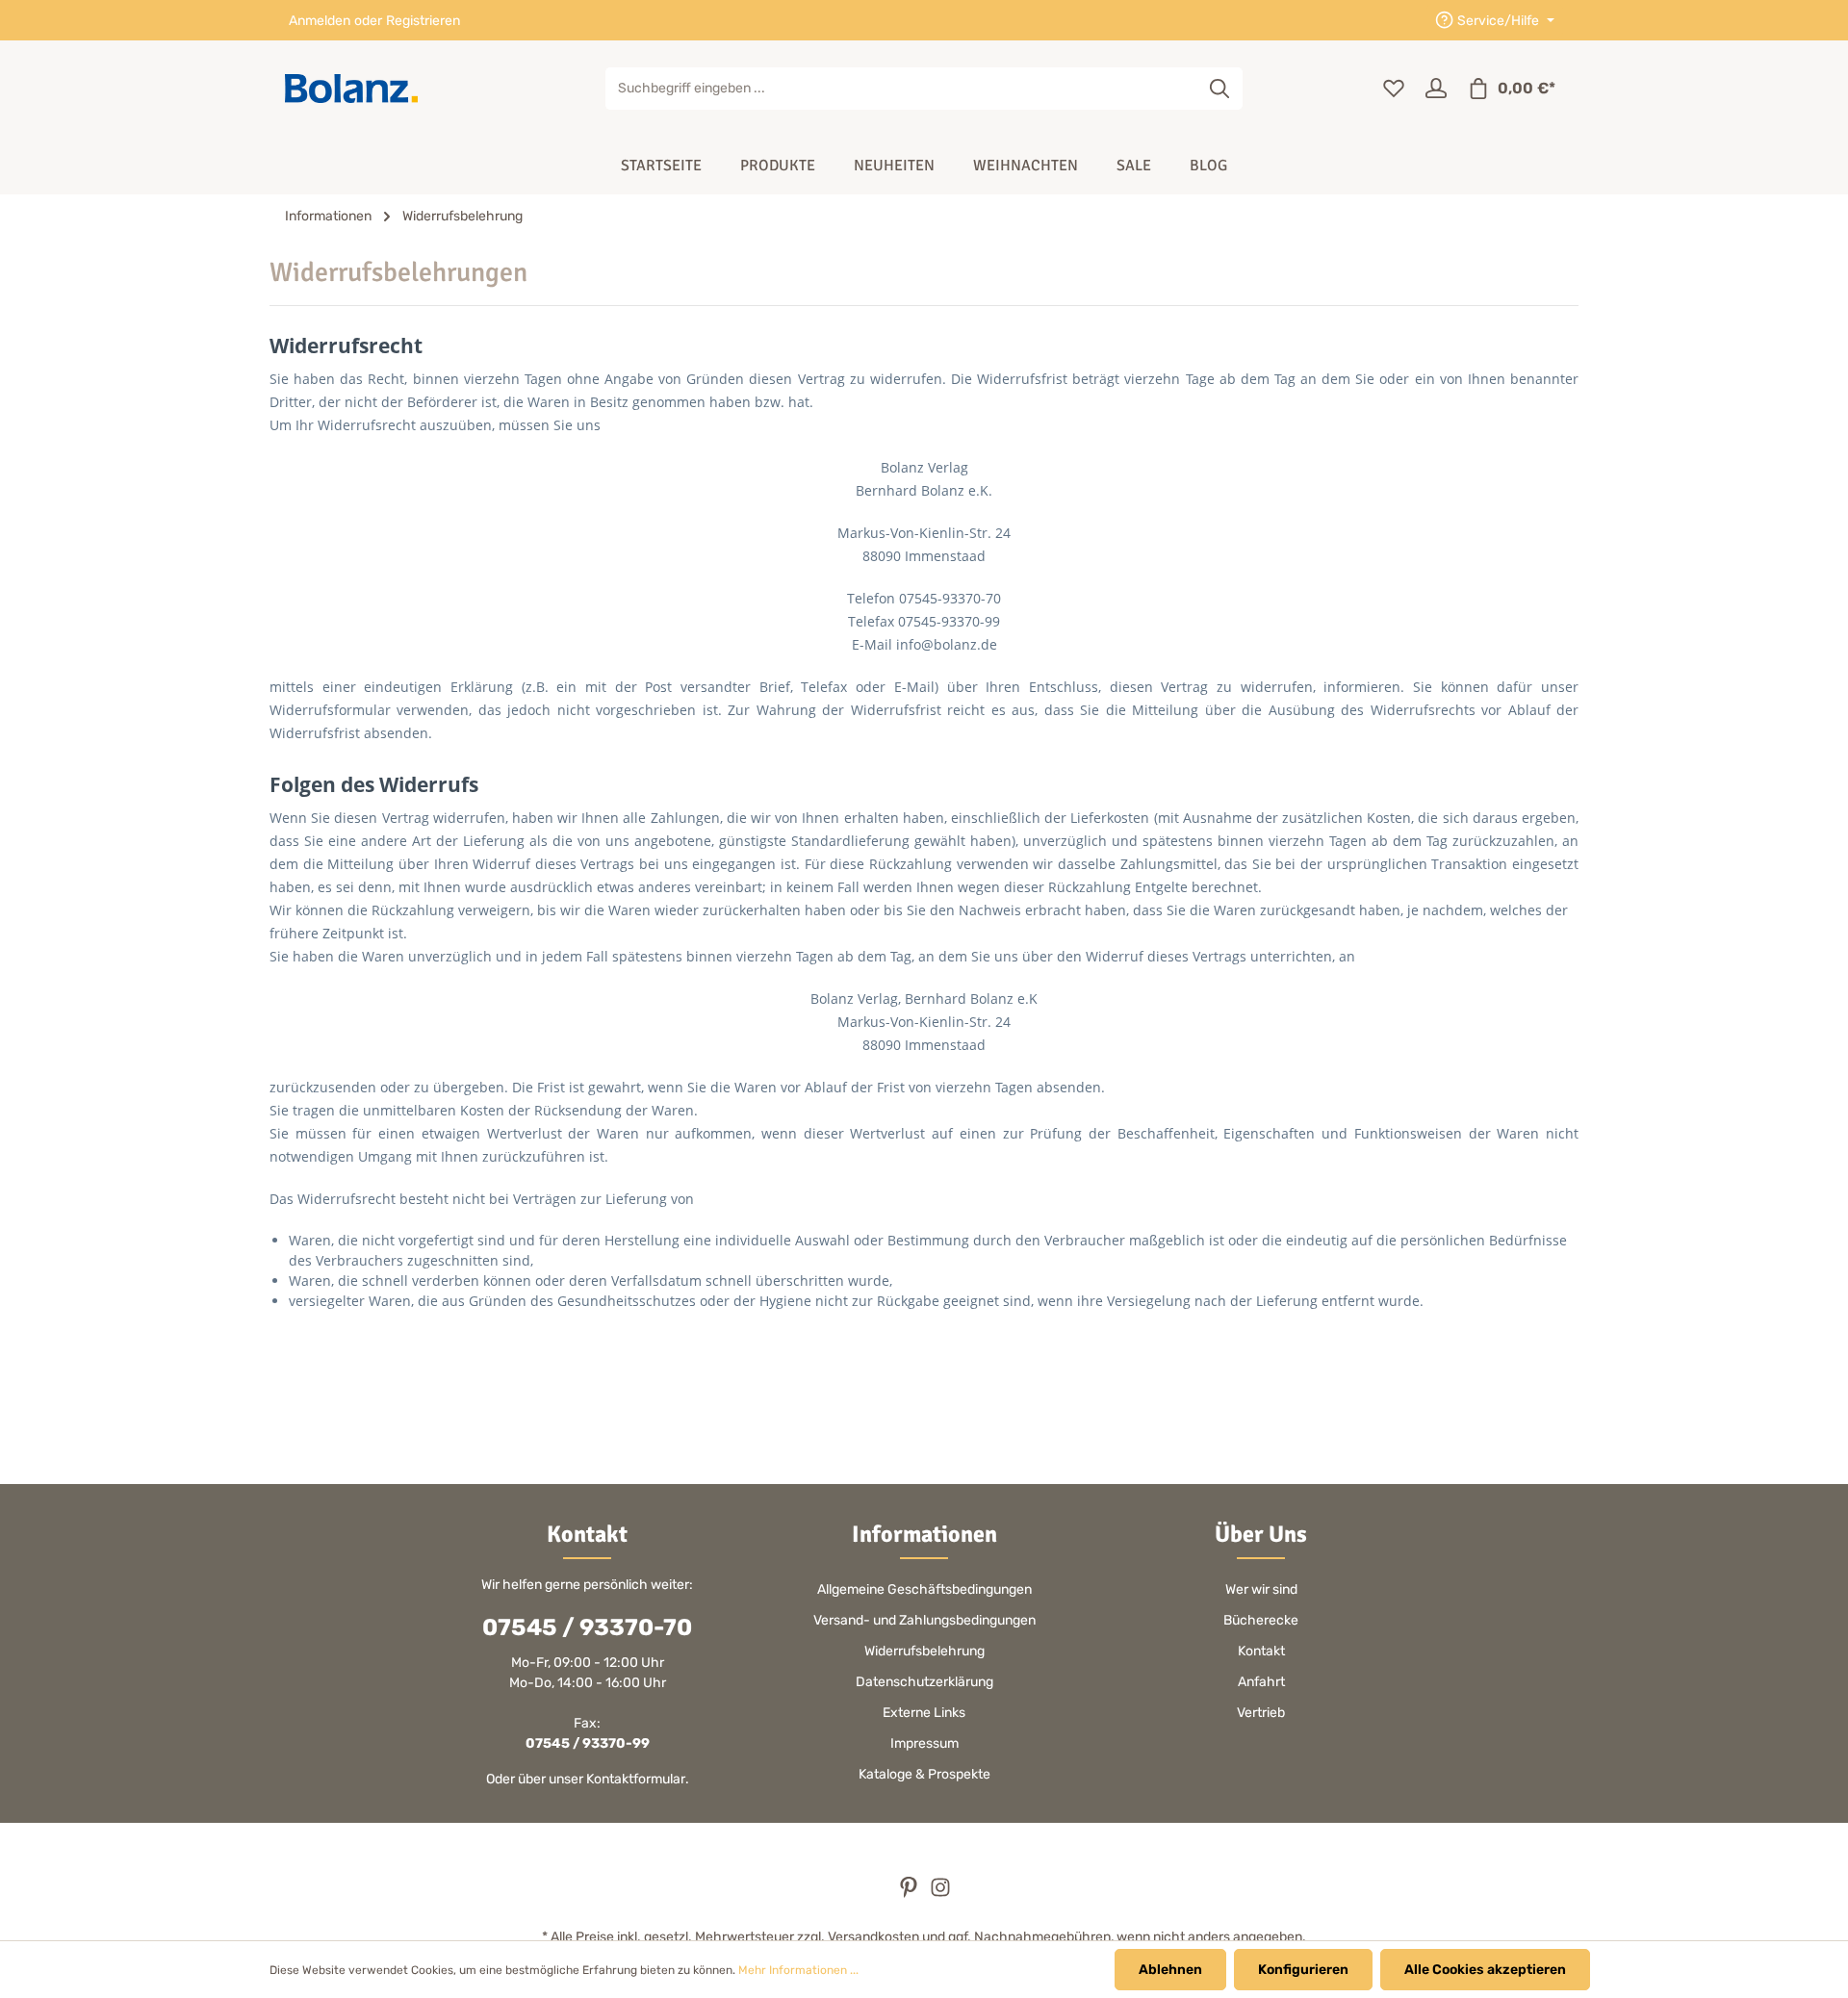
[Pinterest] (910, 1894)
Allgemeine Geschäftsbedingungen (924, 1589)
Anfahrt (1261, 1682)
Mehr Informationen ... (798, 1970)
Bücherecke (1261, 1620)
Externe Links (924, 1713)
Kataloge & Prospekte (924, 1774)
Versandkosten (873, 1937)
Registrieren (423, 21)
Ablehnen (1170, 1970)
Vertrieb (1261, 1713)
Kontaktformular (636, 1779)
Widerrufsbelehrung (924, 1651)
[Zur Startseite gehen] (351, 89)
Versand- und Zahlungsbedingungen (924, 1620)
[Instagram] (940, 1894)
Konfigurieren (1303, 1970)
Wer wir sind (1261, 1589)
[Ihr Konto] (1436, 89)
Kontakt (1261, 1651)
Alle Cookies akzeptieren (1485, 1970)
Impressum (924, 1743)
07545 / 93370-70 (587, 1627)
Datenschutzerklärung (924, 1682)
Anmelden (320, 21)
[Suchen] (1220, 89)
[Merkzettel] (1394, 89)
